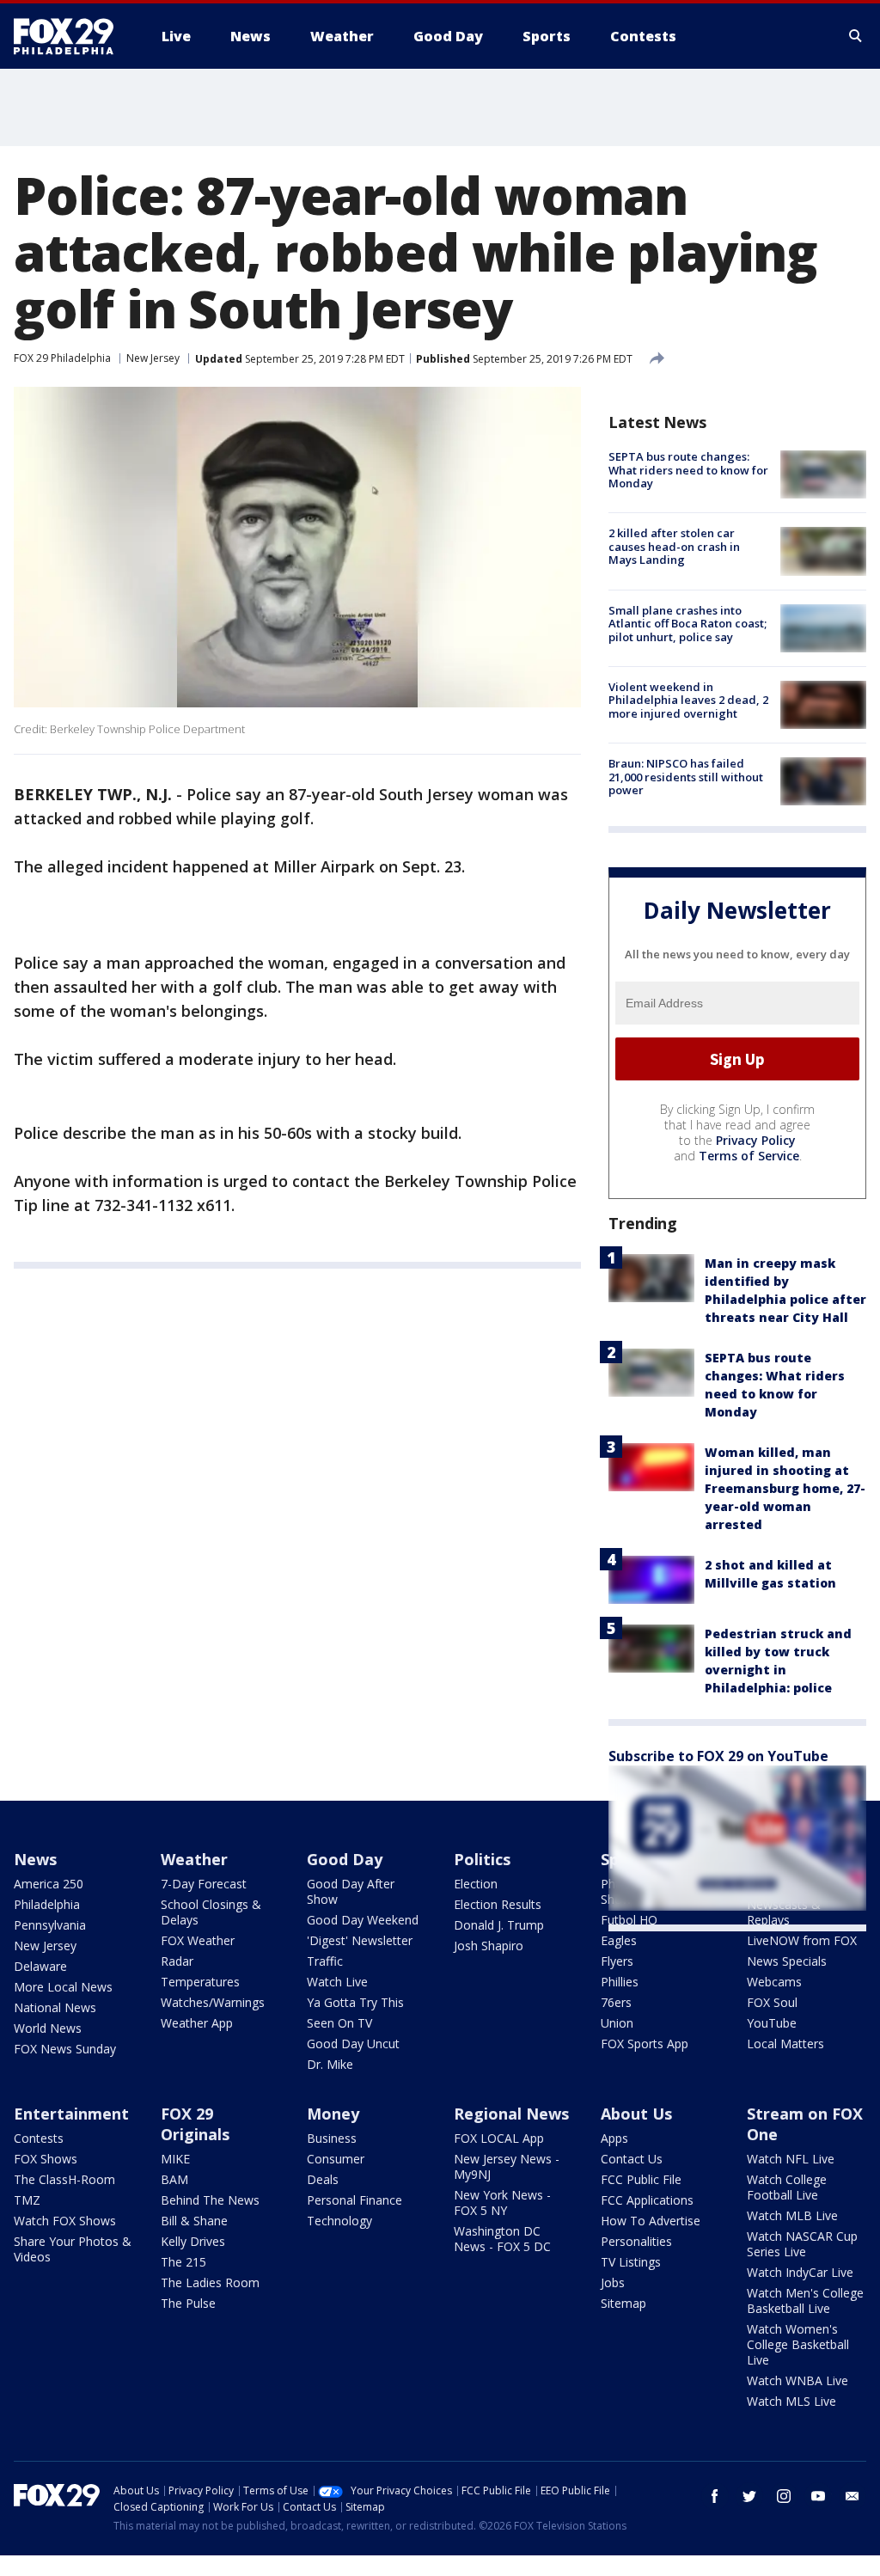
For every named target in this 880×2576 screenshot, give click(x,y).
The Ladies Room (210, 2282)
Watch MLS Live (791, 2401)
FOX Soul (772, 2002)
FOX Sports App (645, 2044)
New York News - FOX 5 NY (502, 2203)
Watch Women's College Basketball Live (798, 2344)
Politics (482, 1859)
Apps (614, 2138)
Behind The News (210, 2200)
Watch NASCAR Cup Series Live (802, 2244)
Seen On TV (339, 2023)
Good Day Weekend (363, 1920)
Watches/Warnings (213, 2002)
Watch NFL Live (791, 2159)
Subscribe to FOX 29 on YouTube (718, 1756)
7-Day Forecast (204, 1884)
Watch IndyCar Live (800, 2272)
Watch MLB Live (792, 2215)
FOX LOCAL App (499, 2138)
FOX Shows (46, 2159)
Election (476, 1884)
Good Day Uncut (353, 2044)
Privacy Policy (756, 1140)
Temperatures (200, 1982)
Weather (194, 1859)
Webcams (774, 1982)
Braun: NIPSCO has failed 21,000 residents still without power (686, 777)
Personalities (636, 2241)
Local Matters (785, 2044)
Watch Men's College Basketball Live (805, 2301)
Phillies (620, 1982)
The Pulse (188, 2303)
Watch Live (337, 1982)
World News (48, 2028)
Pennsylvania (50, 1925)
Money (333, 2114)
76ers (616, 2002)
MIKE (175, 2159)
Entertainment (71, 2114)
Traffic (325, 1961)
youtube (818, 2496)
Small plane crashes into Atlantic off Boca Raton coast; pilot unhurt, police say (687, 624)
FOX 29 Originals (195, 2124)
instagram (784, 2496)
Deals (323, 2179)
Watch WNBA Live (797, 2380)
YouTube (772, 2023)
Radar (177, 1961)
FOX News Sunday (65, 2049)
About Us (636, 2114)
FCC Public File (641, 2179)
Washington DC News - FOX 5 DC (502, 2239)
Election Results (498, 1904)
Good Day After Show (351, 1891)
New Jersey (153, 358)
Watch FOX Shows (65, 2221)
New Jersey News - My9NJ (507, 2166)
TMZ (27, 2200)
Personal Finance (354, 2200)
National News (55, 2007)
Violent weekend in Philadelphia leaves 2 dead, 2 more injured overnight (688, 700)
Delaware (40, 1966)
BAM (174, 2179)
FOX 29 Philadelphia (62, 358)
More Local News (63, 1987)
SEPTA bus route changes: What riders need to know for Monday (688, 470)
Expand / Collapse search (856, 36)
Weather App (197, 2023)
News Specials (787, 1961)
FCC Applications (647, 2200)
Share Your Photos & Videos (73, 2249)
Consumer (336, 2159)
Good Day (345, 1859)
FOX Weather (198, 1940)
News (35, 1859)
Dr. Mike (330, 2064)
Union (617, 2023)
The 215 (183, 2262)
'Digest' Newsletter (360, 1940)
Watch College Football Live (787, 2187)
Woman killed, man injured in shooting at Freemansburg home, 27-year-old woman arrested (785, 1488)
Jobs (613, 2282)
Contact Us (632, 2159)
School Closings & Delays (211, 1912)
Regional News (511, 2114)
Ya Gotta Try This (355, 2002)
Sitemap (623, 2303)
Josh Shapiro (489, 1946)
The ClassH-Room (64, 2179)
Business (332, 2138)
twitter (749, 2496)
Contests (39, 2138)
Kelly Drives (193, 2241)
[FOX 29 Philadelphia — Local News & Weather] (70, 36)
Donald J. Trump (499, 1925)
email (852, 2496)
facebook (715, 2496)
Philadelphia (47, 1904)
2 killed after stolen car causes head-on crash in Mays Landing (674, 546)
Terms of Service (749, 1156)
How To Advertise (651, 2221)
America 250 (49, 1884)
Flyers (617, 1961)
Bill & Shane (194, 2221)
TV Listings (631, 2262)
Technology (339, 2221)
